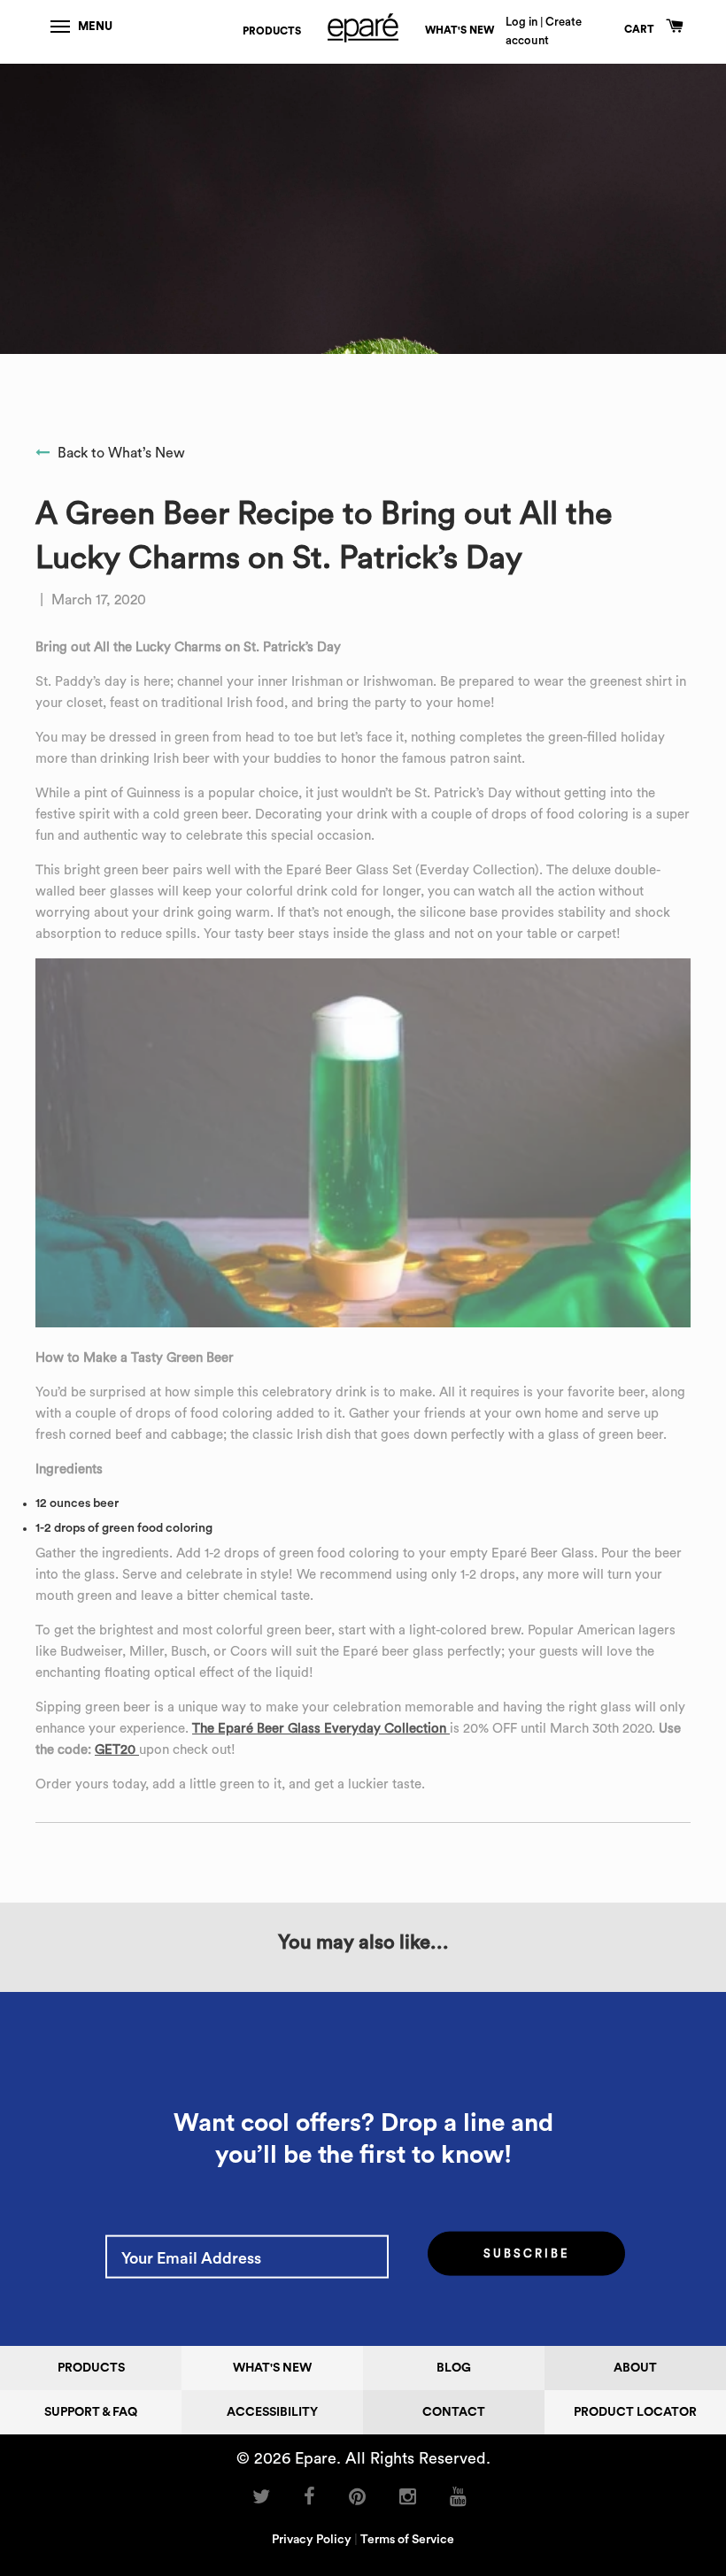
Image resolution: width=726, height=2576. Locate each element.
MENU (95, 26)
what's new (460, 30)
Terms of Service (407, 2541)
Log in (521, 22)
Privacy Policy (312, 2541)
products (272, 31)
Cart (641, 29)
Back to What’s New (120, 453)
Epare (316, 2459)
